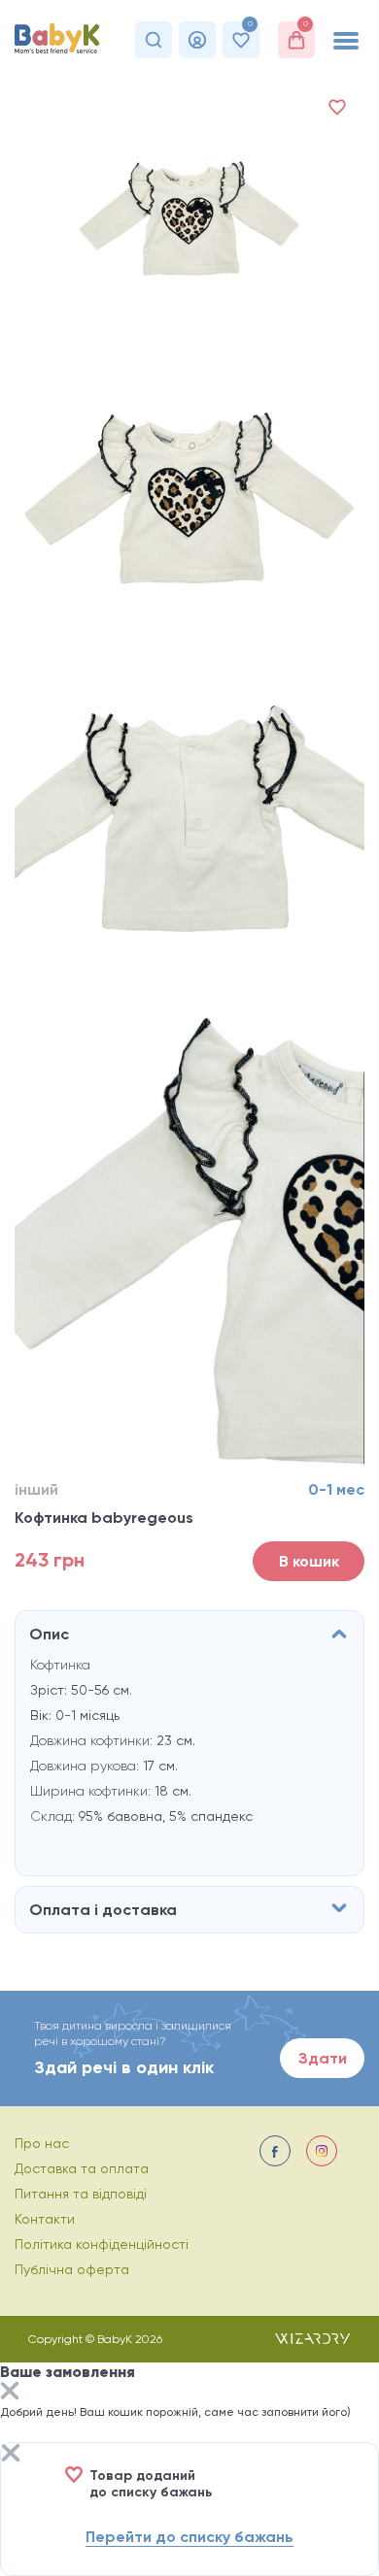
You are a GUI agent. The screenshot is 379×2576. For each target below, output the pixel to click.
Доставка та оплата (82, 2168)
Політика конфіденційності (102, 2244)
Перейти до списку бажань (189, 2537)
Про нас (42, 2143)
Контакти (45, 2219)
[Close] (10, 2393)
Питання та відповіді (81, 2194)
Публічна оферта (72, 2269)
